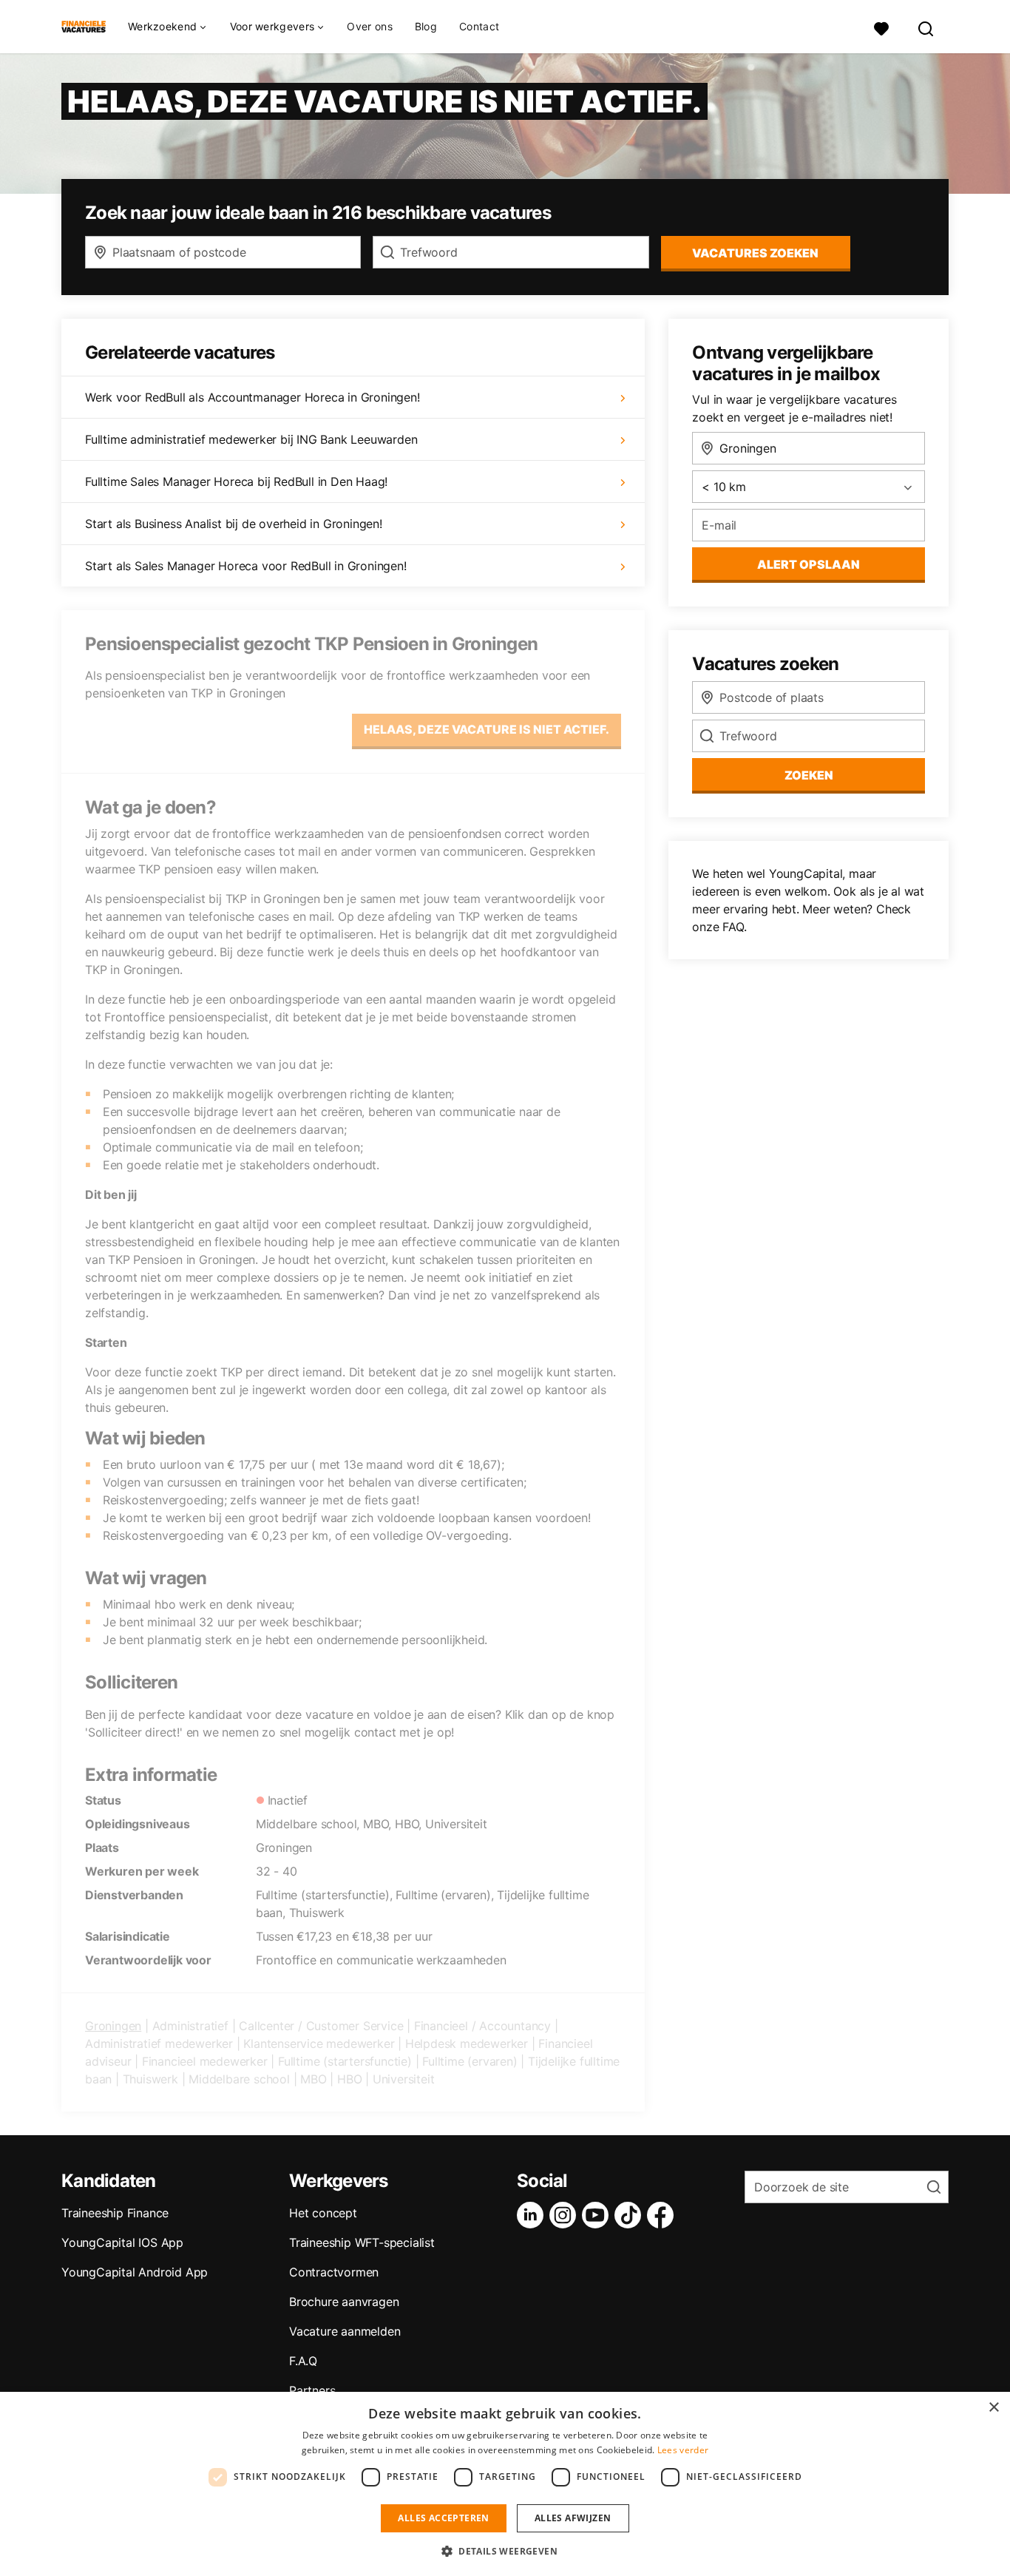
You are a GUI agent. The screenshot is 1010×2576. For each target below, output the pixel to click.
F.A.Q (303, 2361)
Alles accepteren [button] (443, 2518)
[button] (505, 2551)
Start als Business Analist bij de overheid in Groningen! (234, 524)
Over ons (369, 26)
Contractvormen (334, 2272)
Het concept (323, 2213)
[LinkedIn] (533, 2215)
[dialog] (505, 2484)
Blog (426, 26)
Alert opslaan (809, 564)
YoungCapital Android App (135, 2272)
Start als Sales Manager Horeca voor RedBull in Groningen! (246, 566)
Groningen (113, 2026)
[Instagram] (566, 2215)
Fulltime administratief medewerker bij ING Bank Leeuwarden (251, 439)
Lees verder (683, 2450)
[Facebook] (663, 2215)
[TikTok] (631, 2215)
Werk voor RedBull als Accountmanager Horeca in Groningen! (253, 397)
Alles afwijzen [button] (573, 2518)
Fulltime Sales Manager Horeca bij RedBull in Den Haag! (236, 481)
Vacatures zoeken (755, 253)
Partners (312, 2390)
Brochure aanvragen (344, 2302)
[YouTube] (598, 2215)
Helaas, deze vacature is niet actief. (487, 729)
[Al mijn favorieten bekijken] (881, 27)
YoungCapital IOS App (122, 2242)
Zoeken (809, 775)
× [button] (993, 2408)
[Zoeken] (926, 27)
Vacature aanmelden (345, 2331)
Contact (479, 26)
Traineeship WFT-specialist (362, 2242)
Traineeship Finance (115, 2213)
